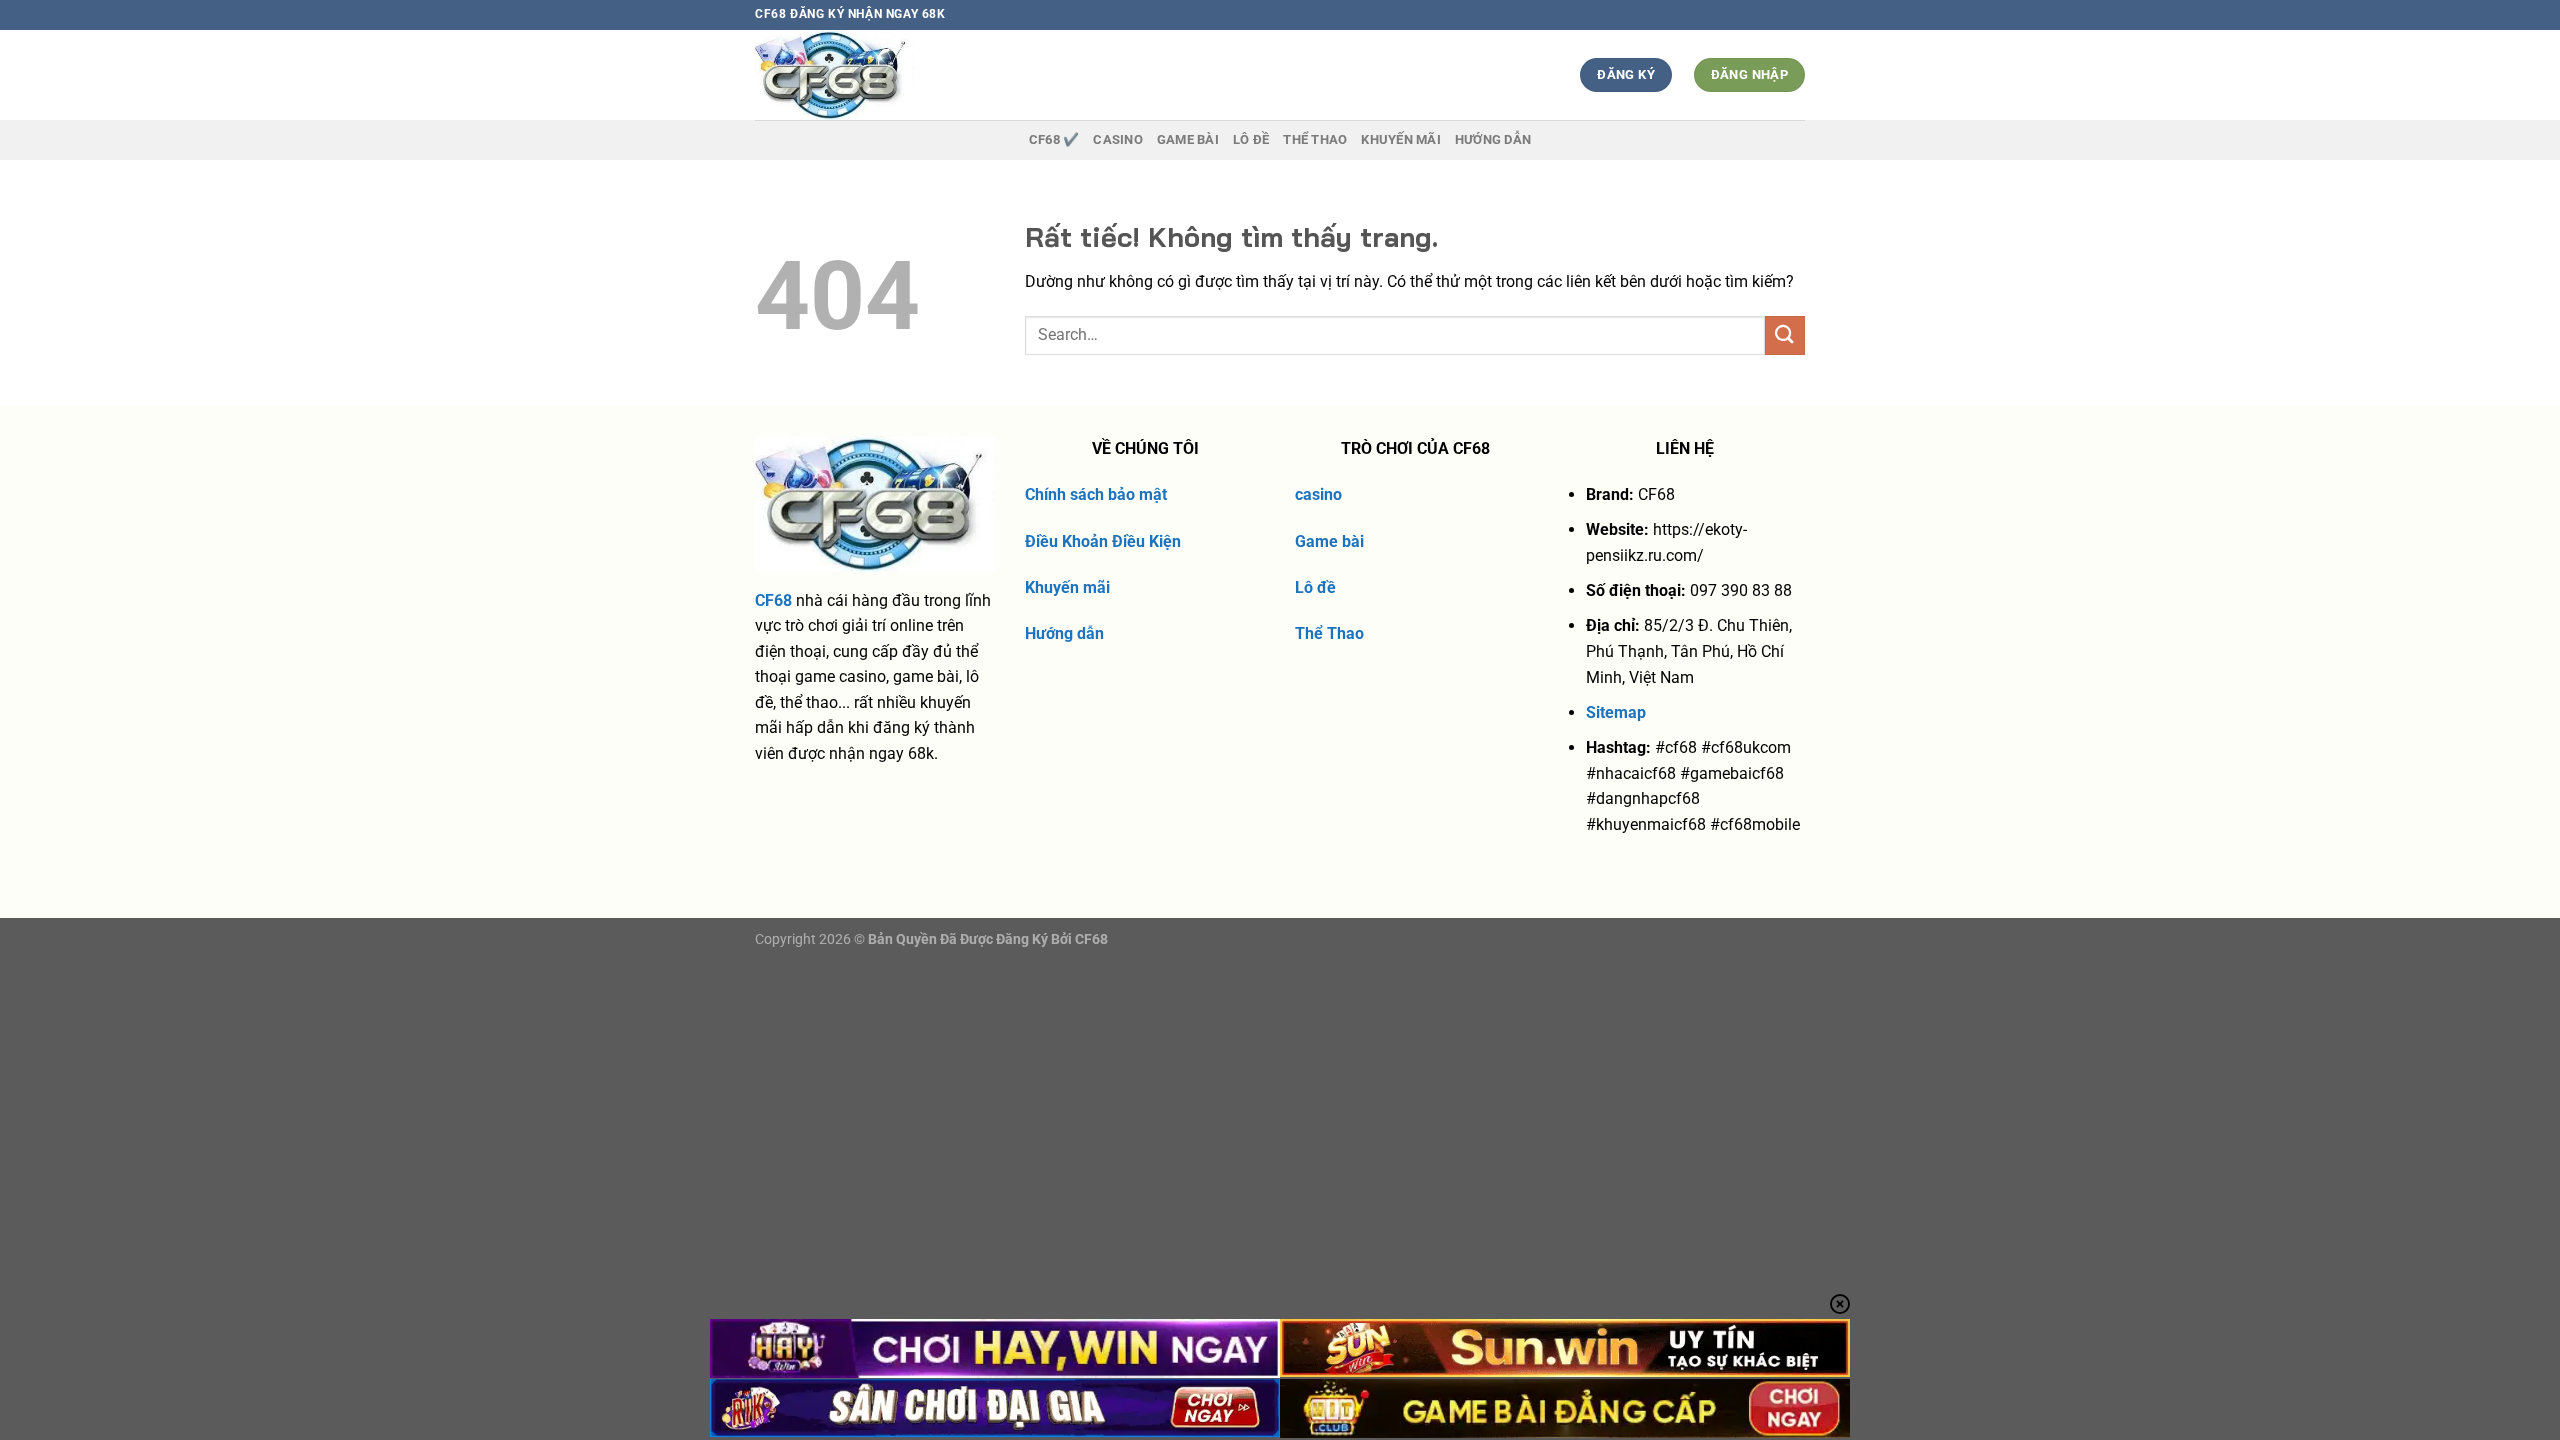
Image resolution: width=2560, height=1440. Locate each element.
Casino (1118, 139)
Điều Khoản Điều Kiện (1103, 541)
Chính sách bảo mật (1096, 494)
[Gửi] (1785, 335)
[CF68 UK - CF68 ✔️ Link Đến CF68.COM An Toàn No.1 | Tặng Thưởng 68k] (871, 75)
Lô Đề (1251, 139)
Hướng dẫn (1493, 139)
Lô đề (1315, 587)
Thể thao (1315, 139)
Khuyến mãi (1067, 587)
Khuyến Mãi (1401, 139)
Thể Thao (1329, 633)
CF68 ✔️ (1054, 139)
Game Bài (1188, 139)
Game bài (1329, 541)
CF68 (773, 600)
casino (1318, 494)
